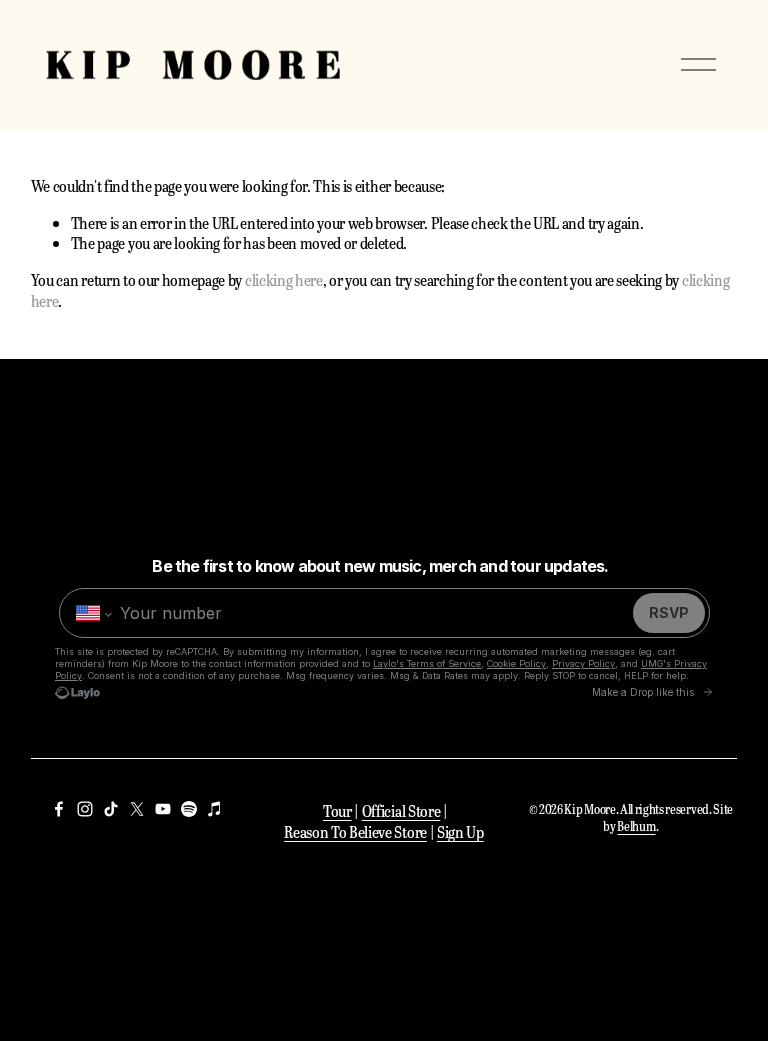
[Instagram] (85, 809)
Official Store (401, 811)
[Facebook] (59, 809)
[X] (137, 809)
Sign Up (460, 832)
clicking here (284, 279)
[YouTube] (163, 809)
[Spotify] (189, 809)
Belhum (636, 826)
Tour (337, 811)
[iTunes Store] (215, 809)
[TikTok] (111, 809)
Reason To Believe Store (355, 832)
